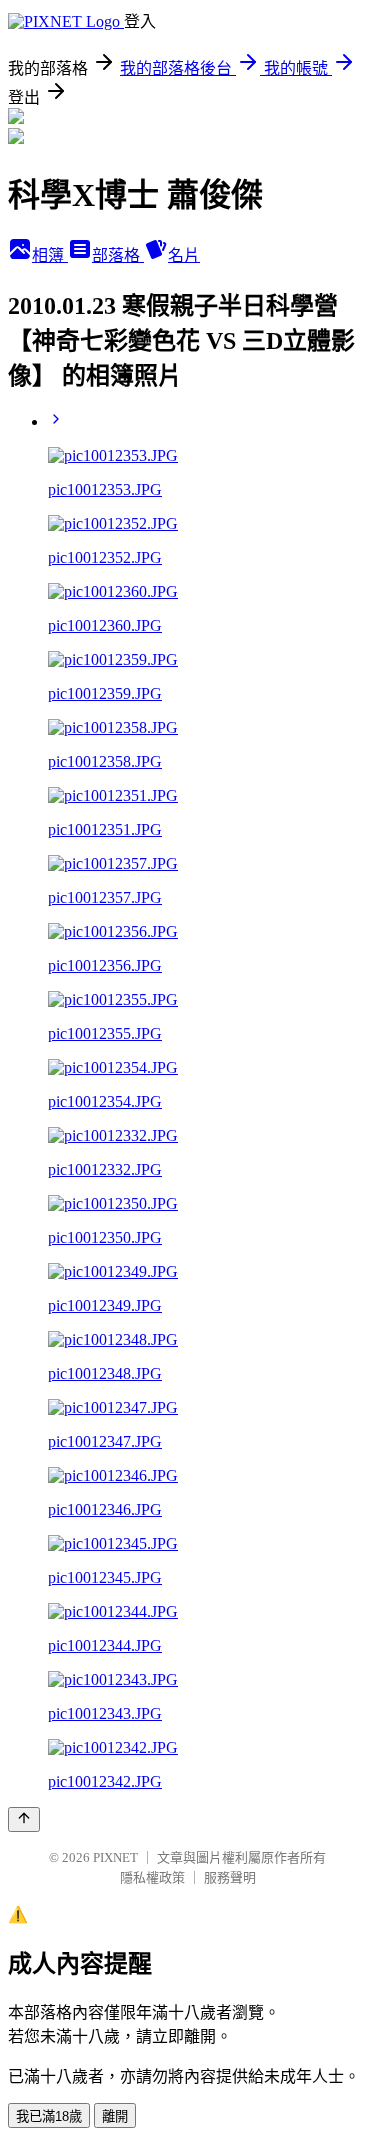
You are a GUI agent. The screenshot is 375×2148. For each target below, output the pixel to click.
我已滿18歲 (49, 2116)
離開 (115, 2116)
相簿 (50, 255)
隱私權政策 (152, 1877)
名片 (184, 255)
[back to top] (24, 1819)
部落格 (118, 255)
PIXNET (115, 1857)
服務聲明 (230, 1877)
